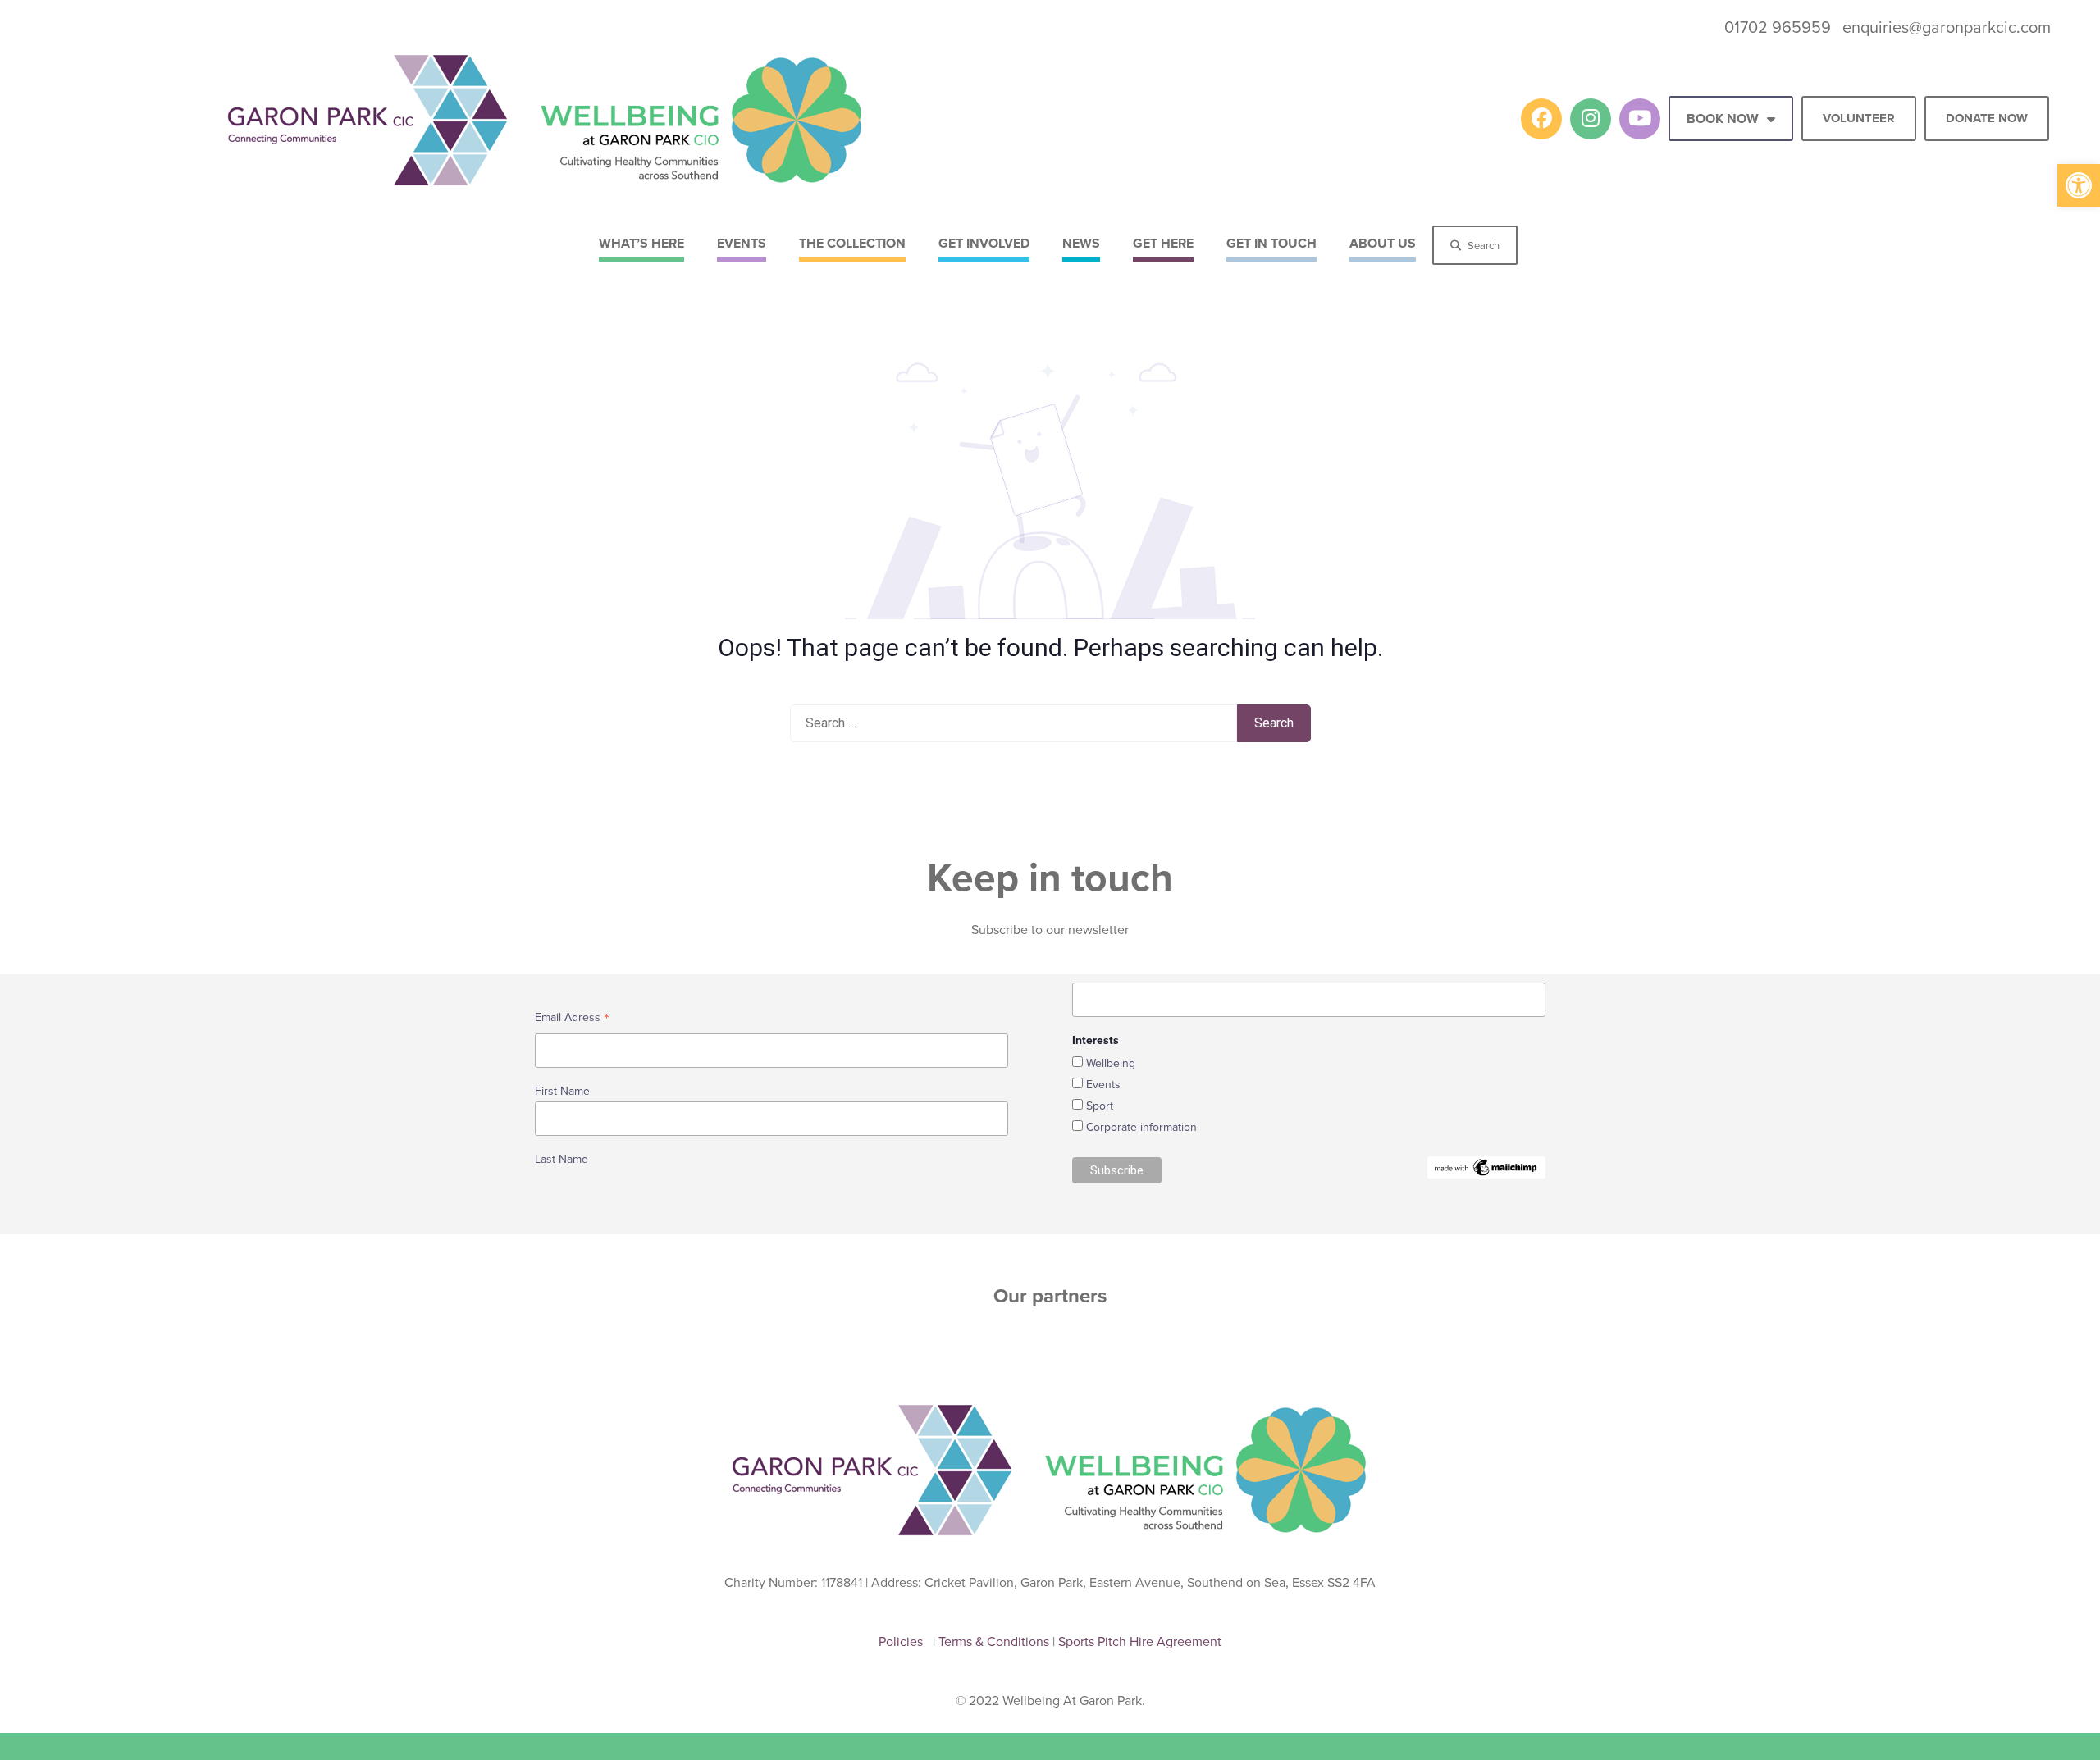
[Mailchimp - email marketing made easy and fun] (1486, 1166)
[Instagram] (1591, 119)
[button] (2079, 185)
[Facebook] (1541, 119)
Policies (904, 1641)
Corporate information (1141, 1127)
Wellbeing (1111, 1063)
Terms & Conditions (995, 1641)
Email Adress (572, 1019)
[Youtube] (1640, 119)
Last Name (562, 1159)
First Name (562, 1091)
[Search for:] (1013, 723)
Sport (1100, 1106)
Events (1103, 1084)
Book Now (1723, 119)
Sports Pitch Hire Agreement (1140, 1641)
